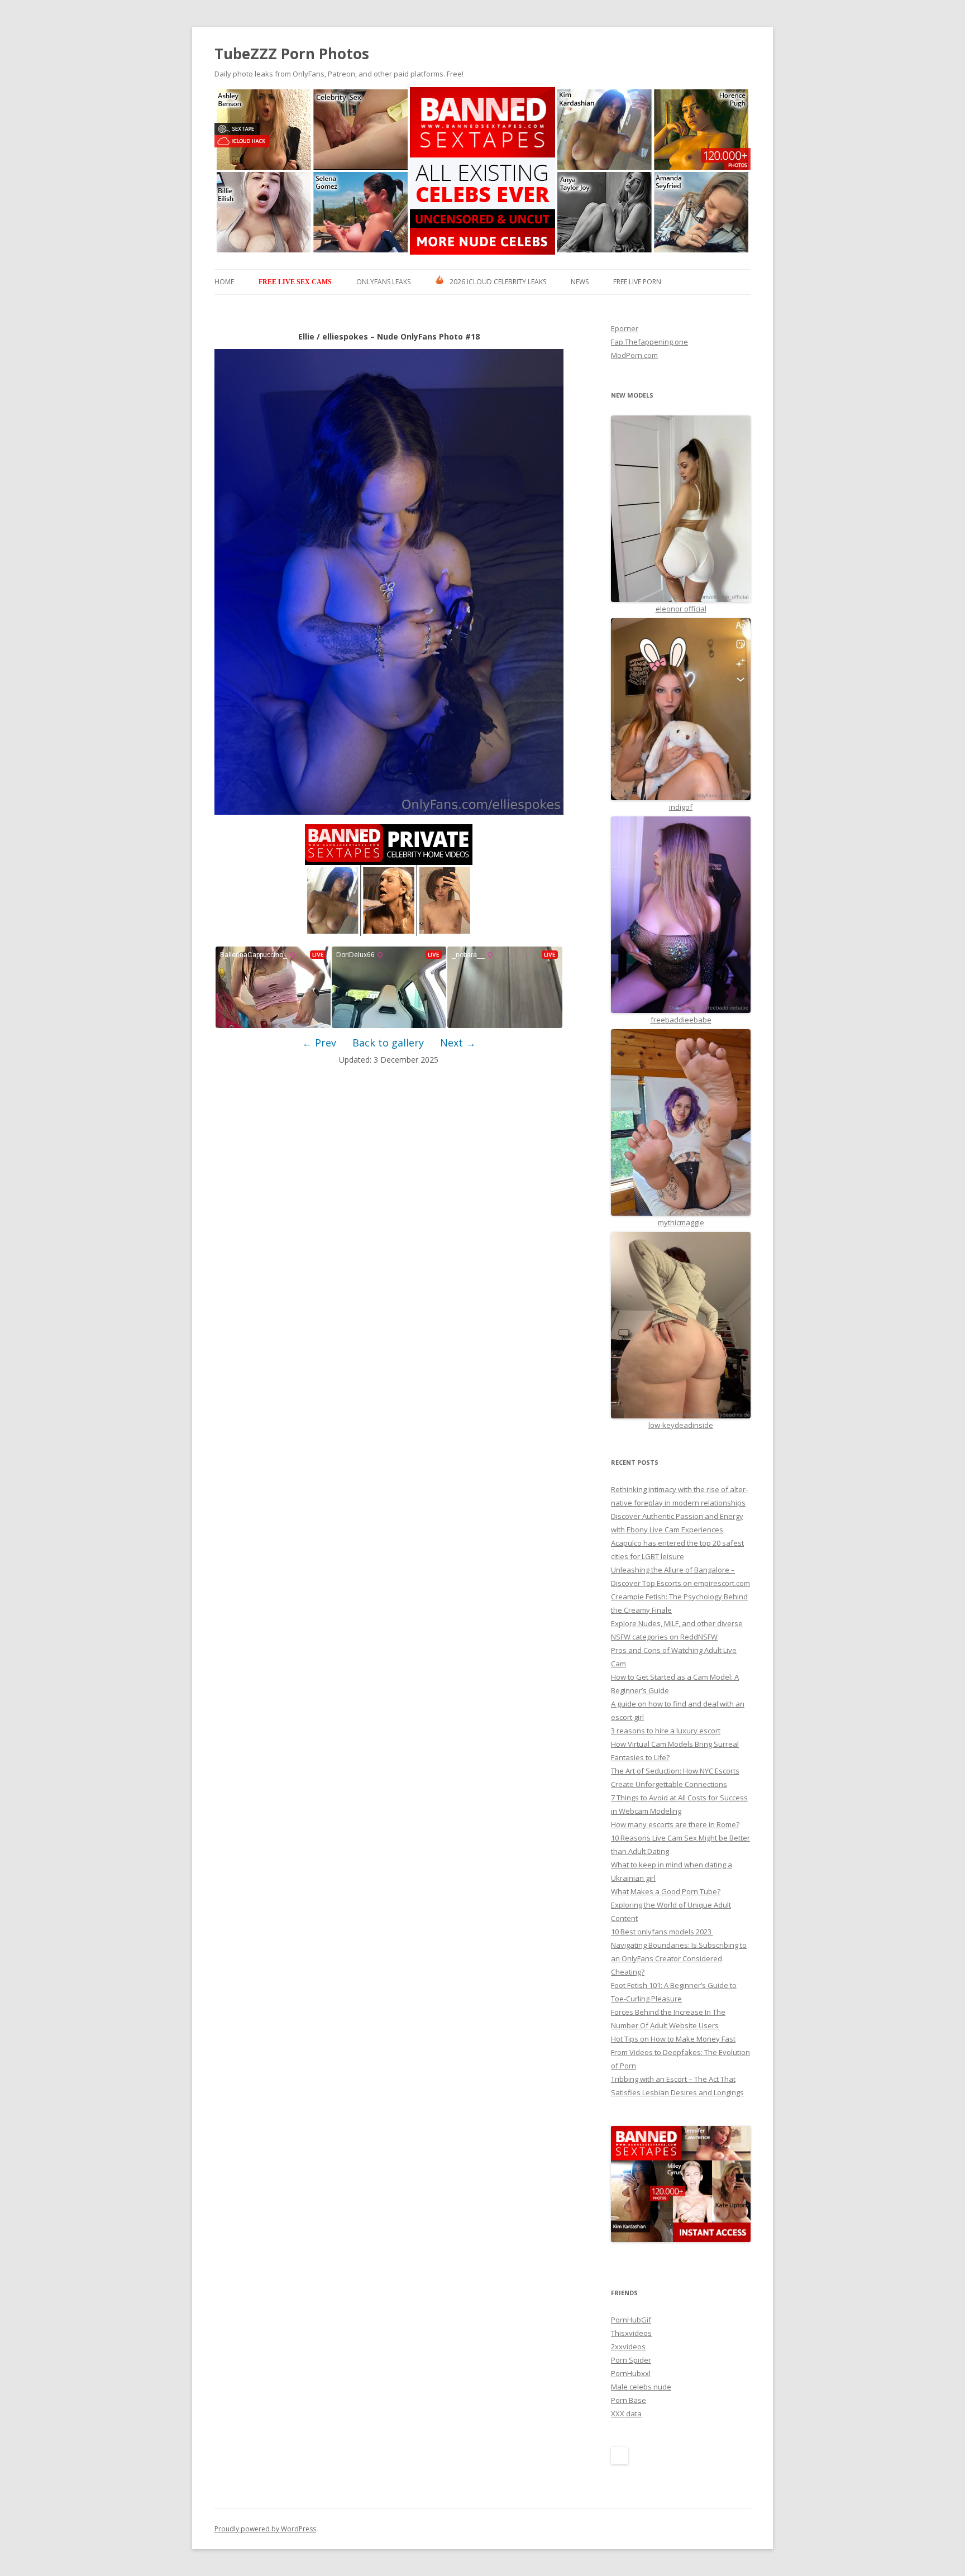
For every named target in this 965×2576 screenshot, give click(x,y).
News (580, 282)
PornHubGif (631, 2320)
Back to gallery (388, 1043)
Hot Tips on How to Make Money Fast (673, 2039)
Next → (458, 1043)
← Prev (319, 1043)
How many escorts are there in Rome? (675, 1824)
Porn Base (629, 2400)
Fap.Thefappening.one (649, 342)
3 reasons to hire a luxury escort (666, 1731)
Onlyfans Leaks (383, 282)
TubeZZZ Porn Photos (292, 54)
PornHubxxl (631, 2373)
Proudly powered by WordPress (265, 2529)
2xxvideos (628, 2346)
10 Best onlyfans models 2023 (662, 1932)
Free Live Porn (637, 282)
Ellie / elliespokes (333, 336)
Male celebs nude (641, 2387)
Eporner (625, 328)
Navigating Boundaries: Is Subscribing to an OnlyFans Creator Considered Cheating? (679, 1958)
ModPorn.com (634, 355)
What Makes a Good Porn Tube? (666, 1891)
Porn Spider (631, 2360)
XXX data (626, 2413)
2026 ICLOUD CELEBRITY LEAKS (498, 282)
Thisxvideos (631, 2333)
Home (224, 282)
